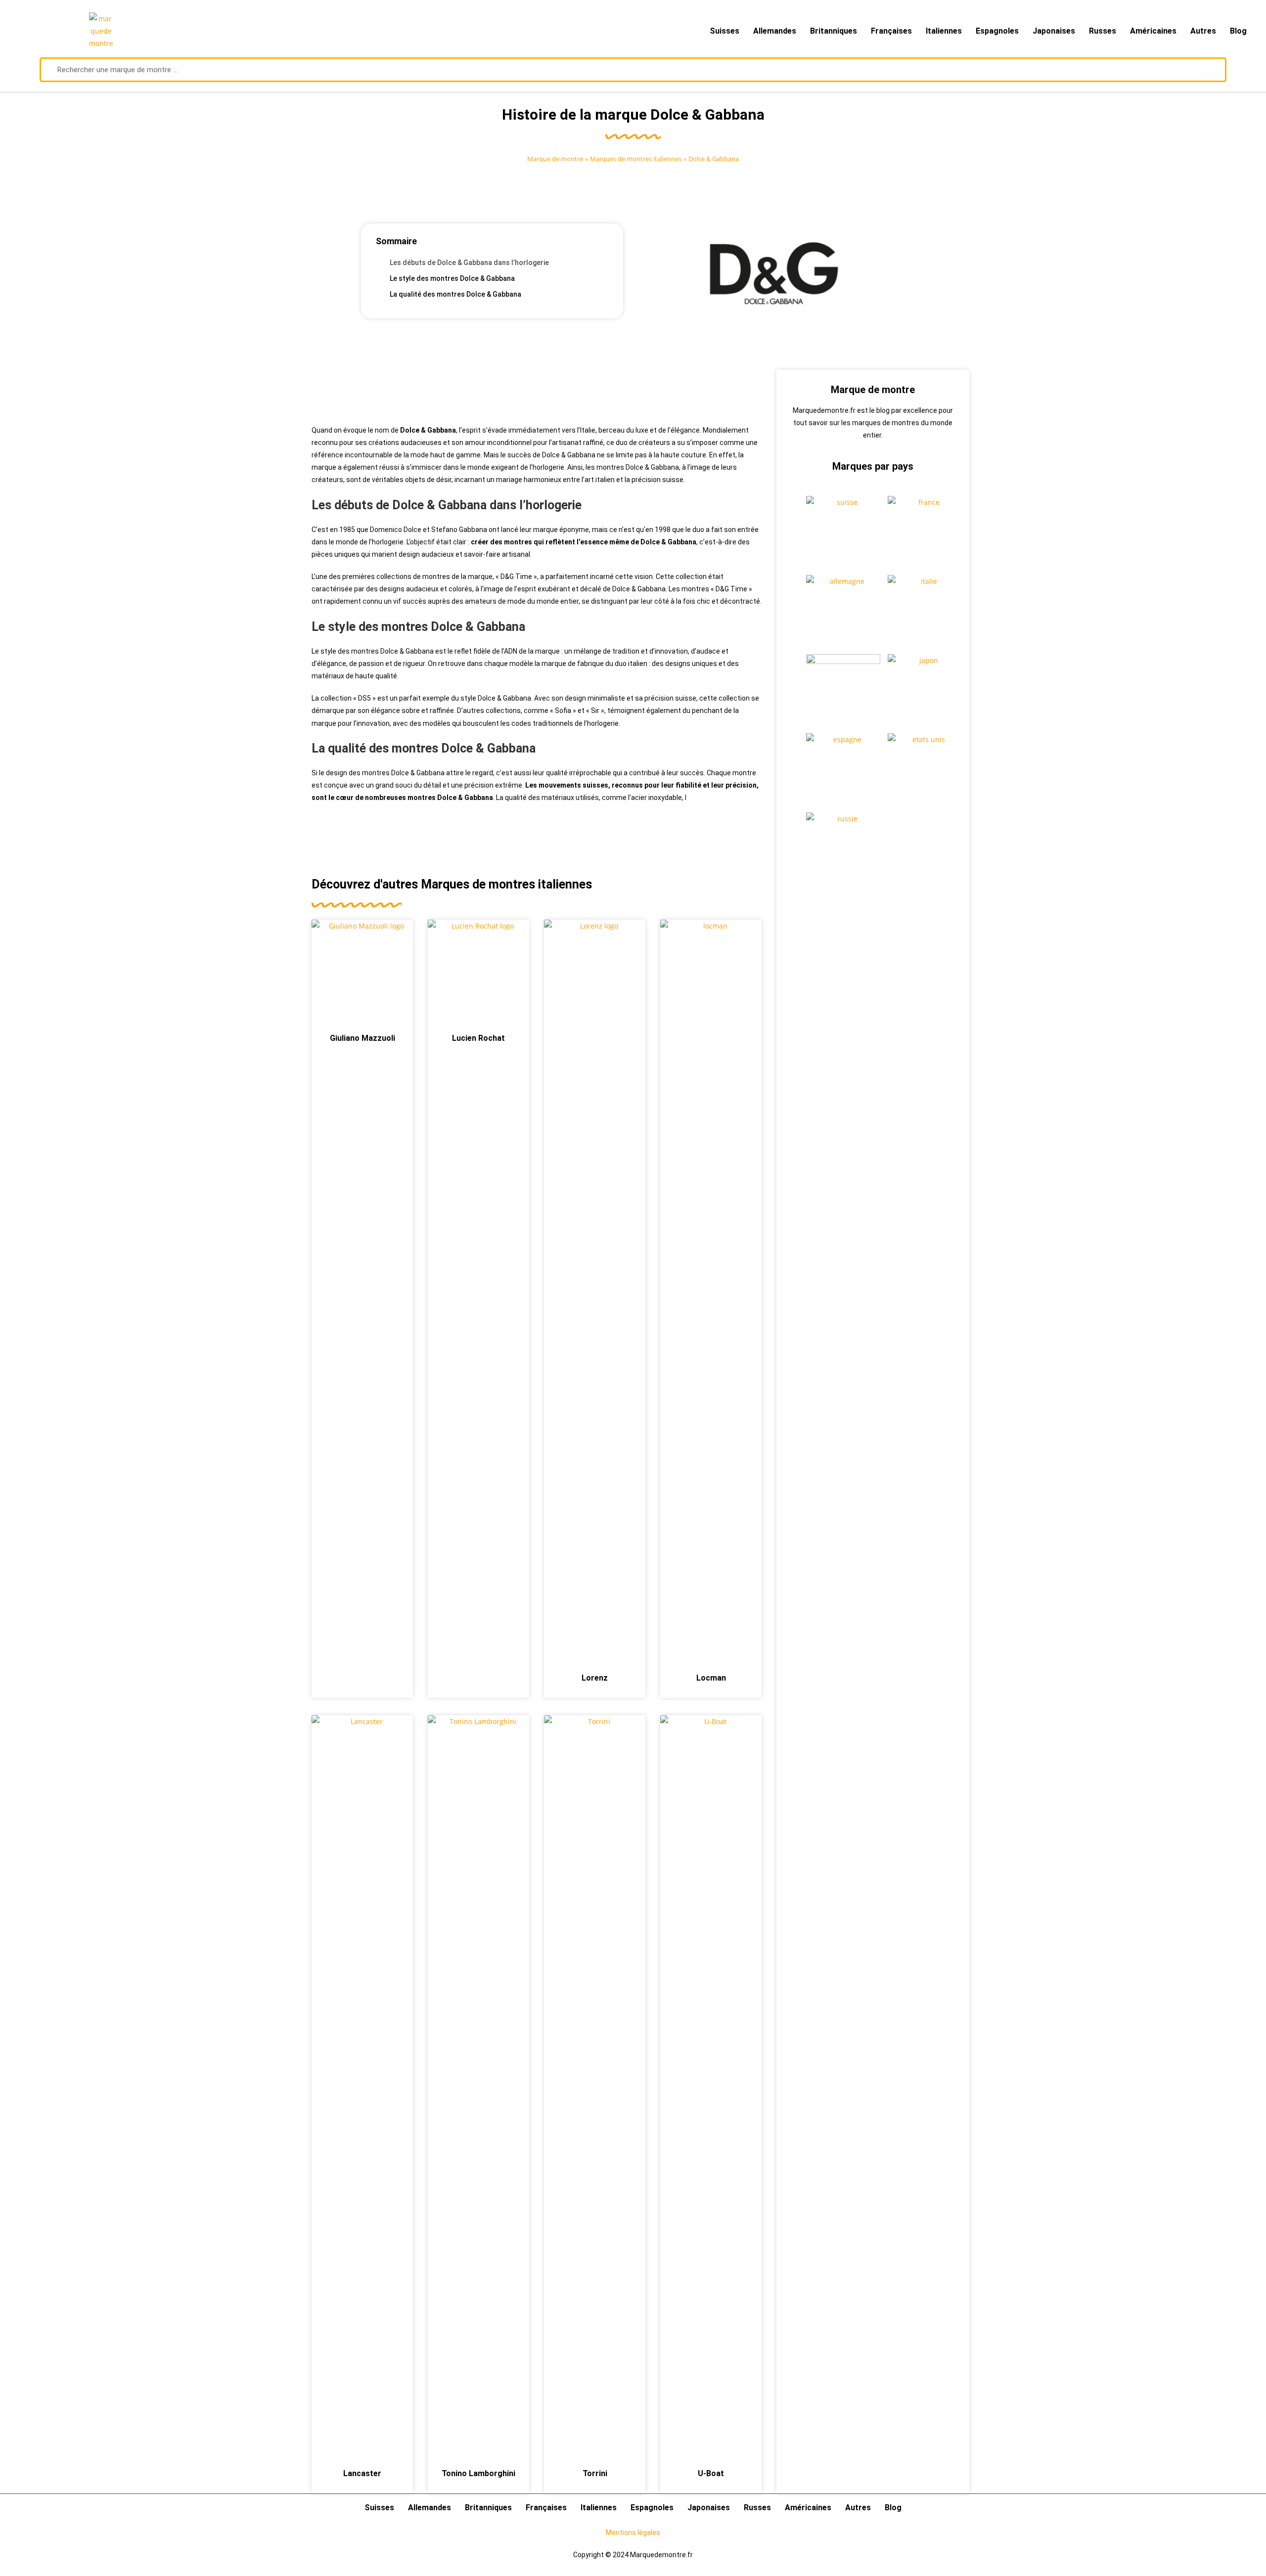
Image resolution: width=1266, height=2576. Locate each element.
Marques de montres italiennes (636, 159)
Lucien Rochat (478, 1038)
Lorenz (595, 1678)
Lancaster (362, 2473)
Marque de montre (555, 159)
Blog (1238, 31)
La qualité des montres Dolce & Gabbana (455, 294)
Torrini (595, 2473)
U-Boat (711, 2473)
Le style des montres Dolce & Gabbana (452, 278)
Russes (1103, 31)
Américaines (1153, 31)
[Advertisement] (537, 392)
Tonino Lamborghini (478, 2473)
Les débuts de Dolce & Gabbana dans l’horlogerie (469, 263)
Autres (1203, 31)
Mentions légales (633, 2532)
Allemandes (775, 31)
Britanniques (834, 31)
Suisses (724, 31)
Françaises (891, 31)
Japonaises (1054, 31)
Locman (711, 1678)
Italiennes (944, 31)
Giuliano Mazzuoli (362, 1038)
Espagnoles (997, 31)
